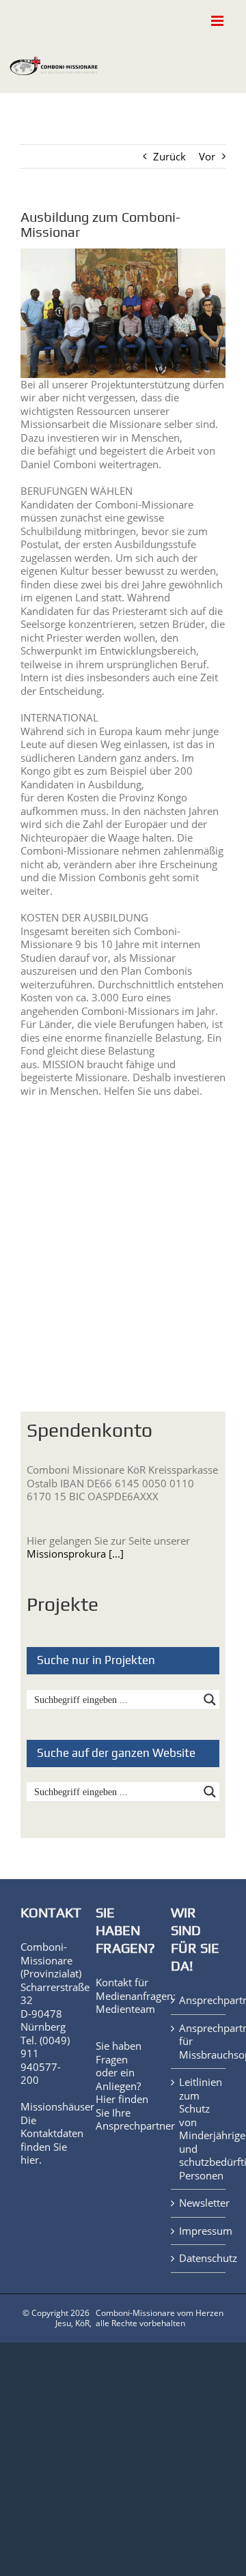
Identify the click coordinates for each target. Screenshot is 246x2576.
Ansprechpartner (135, 2126)
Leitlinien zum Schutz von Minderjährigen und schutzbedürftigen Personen (199, 2129)
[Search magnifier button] (210, 1700)
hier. (31, 2160)
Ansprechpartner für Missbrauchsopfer (199, 2042)
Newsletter (199, 2203)
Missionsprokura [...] (75, 1554)
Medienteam (125, 2009)
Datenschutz (199, 2258)
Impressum (199, 2231)
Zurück (169, 156)
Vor (207, 156)
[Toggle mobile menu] (218, 21)
